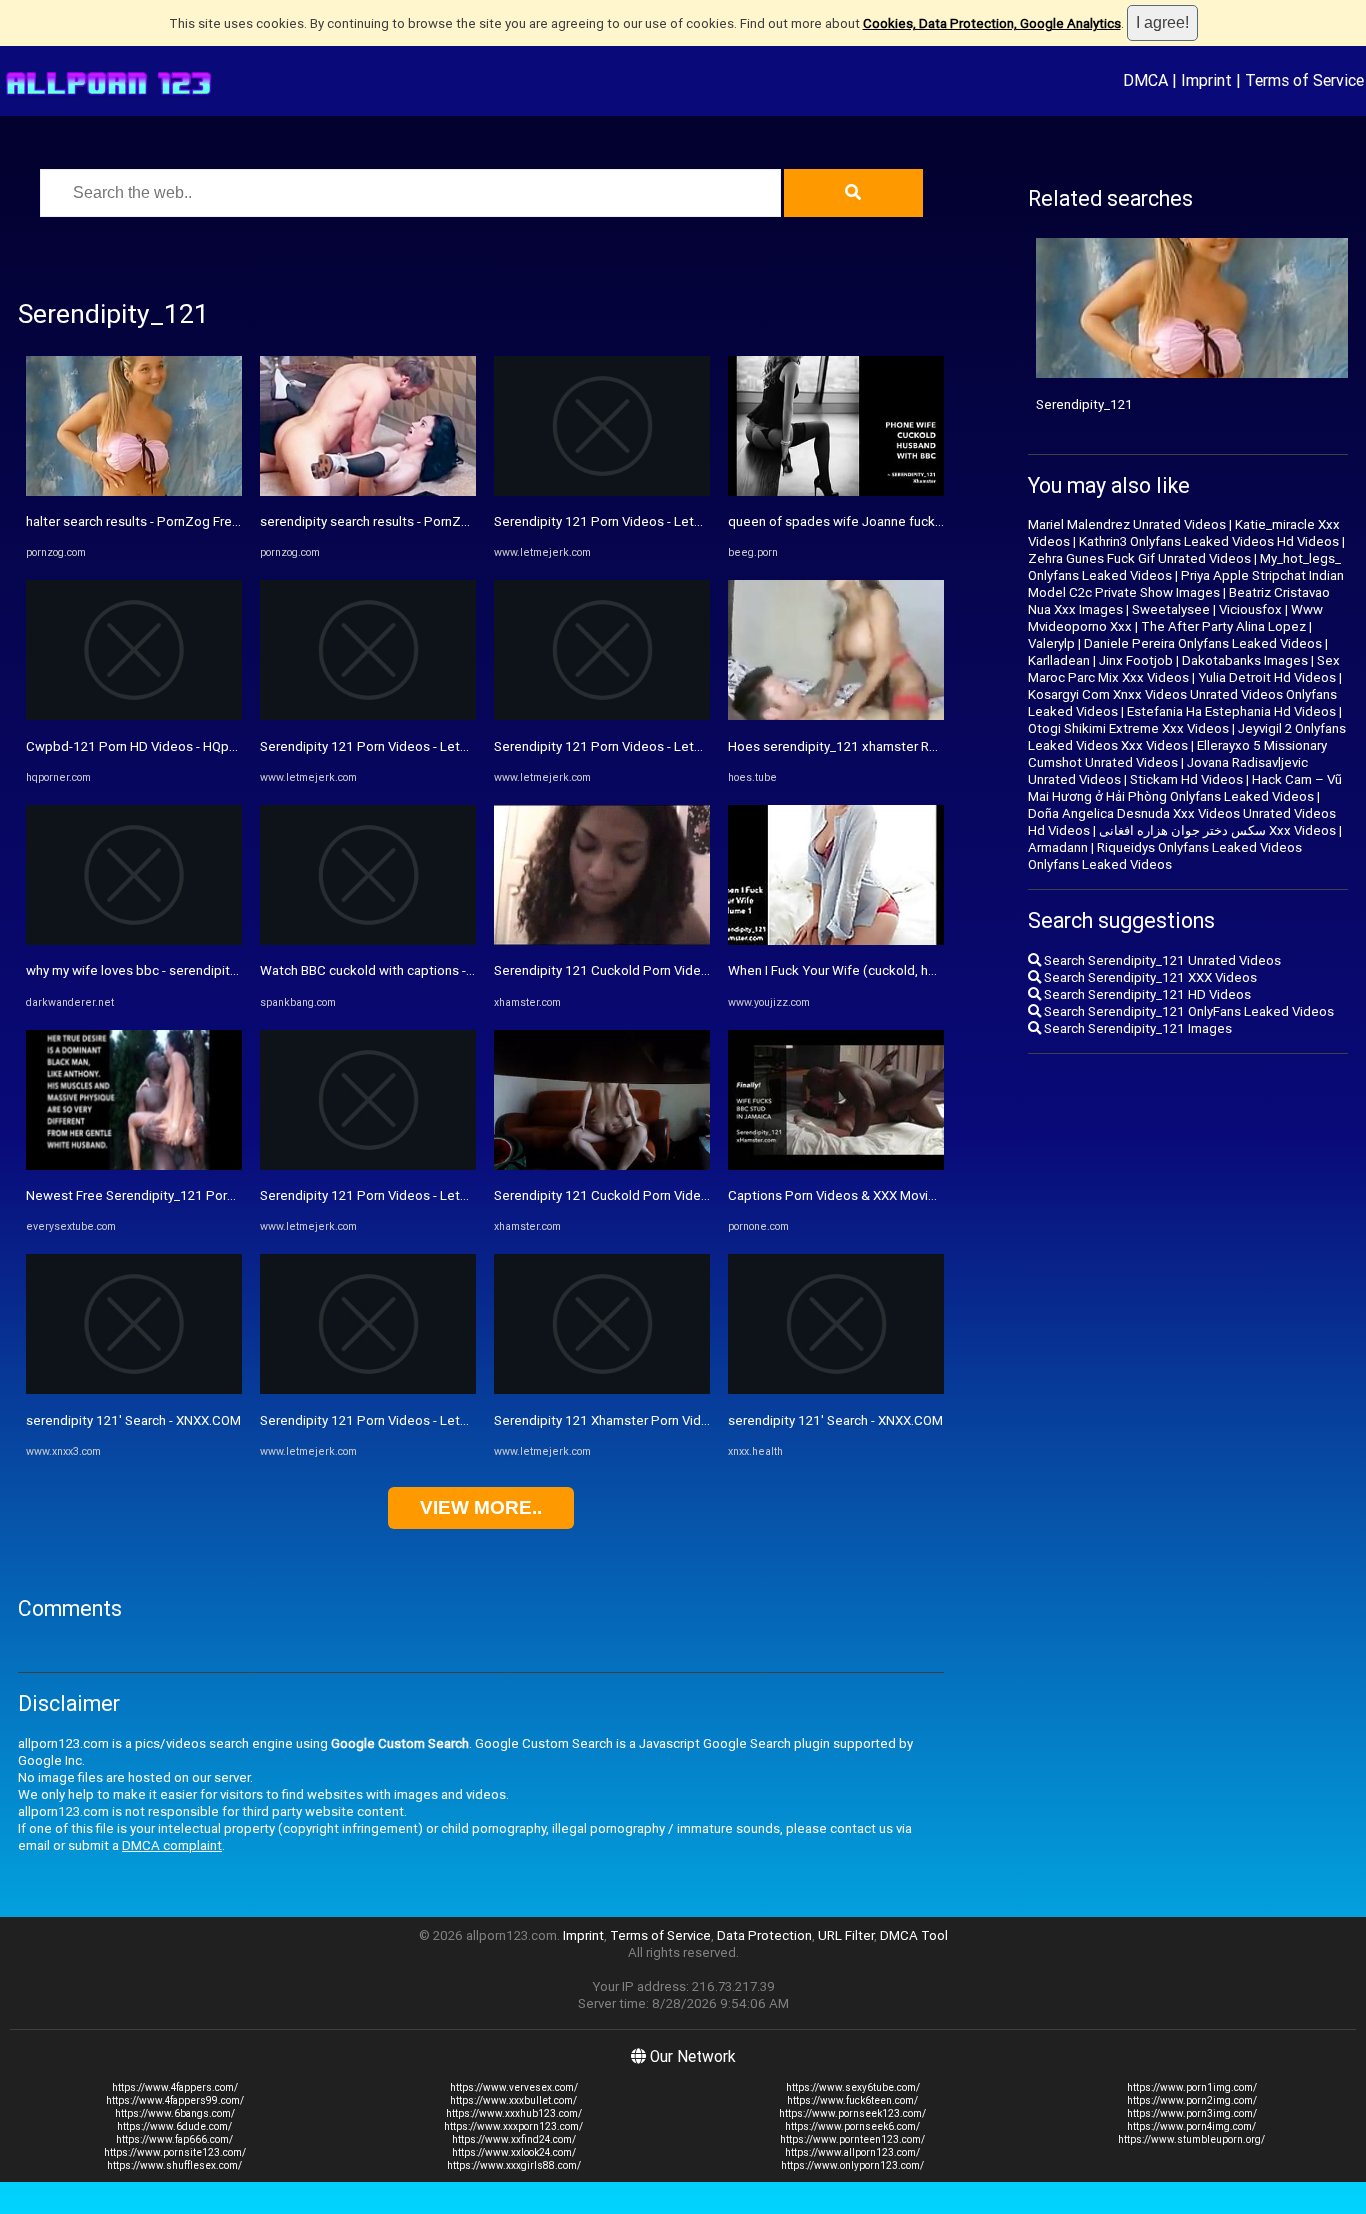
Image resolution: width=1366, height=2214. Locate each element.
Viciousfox (1250, 609)
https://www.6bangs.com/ (175, 2113)
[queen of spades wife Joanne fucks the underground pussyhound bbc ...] (836, 491)
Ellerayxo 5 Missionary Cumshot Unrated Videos (1177, 754)
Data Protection (764, 1935)
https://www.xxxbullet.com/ (513, 2100)
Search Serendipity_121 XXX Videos (1149, 977)
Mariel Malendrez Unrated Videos (1127, 524)
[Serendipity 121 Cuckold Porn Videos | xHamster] (602, 940)
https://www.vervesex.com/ (514, 2087)
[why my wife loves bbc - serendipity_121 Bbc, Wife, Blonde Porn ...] (134, 940)
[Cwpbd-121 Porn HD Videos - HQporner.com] (134, 715)
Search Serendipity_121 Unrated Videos (1161, 960)
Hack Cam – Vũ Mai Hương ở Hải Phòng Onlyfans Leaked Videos (1185, 788)
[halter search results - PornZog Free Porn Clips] (134, 491)
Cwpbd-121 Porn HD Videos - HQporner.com (157, 746)
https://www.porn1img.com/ (1192, 2087)
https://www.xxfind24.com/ (514, 2139)
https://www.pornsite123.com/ (175, 2152)
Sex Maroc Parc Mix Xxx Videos (1184, 669)
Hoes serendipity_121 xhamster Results (847, 746)
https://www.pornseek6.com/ (852, 2126)
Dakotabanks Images (1245, 660)
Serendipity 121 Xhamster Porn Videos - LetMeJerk (646, 1420)
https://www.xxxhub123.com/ (514, 2113)
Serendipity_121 (1084, 404)
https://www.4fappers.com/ (175, 2087)
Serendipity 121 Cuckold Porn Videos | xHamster (638, 970)
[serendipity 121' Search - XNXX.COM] (134, 1389)
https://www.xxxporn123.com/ (513, 2126)
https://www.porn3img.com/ (1192, 2113)
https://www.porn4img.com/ (1191, 2126)
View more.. (481, 1507)
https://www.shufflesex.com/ (174, 2165)
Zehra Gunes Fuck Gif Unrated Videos (1139, 558)
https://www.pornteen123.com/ (852, 2139)
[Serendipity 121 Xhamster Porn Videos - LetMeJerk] (602, 1389)
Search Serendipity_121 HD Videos (1146, 994)
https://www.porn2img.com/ (1192, 2100)
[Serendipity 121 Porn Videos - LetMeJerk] (368, 715)
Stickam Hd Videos (1186, 779)
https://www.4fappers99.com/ (175, 2100)
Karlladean (1059, 660)
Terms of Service (1304, 80)
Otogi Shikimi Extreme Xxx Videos (1128, 728)
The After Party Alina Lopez (1223, 626)
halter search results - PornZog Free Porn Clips (165, 521)
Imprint (1206, 80)
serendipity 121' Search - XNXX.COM (133, 1420)
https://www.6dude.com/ (174, 2126)
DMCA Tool (914, 1935)
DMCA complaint (172, 1845)
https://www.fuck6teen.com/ (852, 2100)
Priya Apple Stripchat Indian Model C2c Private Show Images (1186, 584)
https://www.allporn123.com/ (852, 2152)
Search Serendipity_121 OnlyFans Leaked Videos (1187, 1011)
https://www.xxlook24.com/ (514, 2152)
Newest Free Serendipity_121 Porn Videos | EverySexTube (199, 1195)
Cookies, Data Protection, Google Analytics (992, 23)
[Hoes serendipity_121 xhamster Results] (836, 715)
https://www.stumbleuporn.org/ (1191, 2139)
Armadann (1058, 847)
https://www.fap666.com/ (174, 2139)
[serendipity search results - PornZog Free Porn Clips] (368, 491)
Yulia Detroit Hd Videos (1267, 677)
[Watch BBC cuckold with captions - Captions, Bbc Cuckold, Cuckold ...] (368, 940)
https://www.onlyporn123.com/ (852, 2165)
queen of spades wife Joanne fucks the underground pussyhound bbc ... (942, 521)
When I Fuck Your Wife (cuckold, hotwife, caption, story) (893, 970)
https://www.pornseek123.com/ (852, 2113)
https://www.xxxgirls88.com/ (514, 2165)
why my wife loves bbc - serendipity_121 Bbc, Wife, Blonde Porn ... (221, 970)
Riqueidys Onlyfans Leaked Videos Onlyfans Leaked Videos (1165, 856)
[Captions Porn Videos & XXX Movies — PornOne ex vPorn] (836, 1165)
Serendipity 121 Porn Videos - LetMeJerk (382, 746)
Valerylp (1051, 643)
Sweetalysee (1171, 609)
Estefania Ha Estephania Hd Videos (1231, 711)
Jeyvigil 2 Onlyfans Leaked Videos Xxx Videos (1187, 737)
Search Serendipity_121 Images (1136, 1028)
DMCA (1145, 80)
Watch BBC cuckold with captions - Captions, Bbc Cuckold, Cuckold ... (465, 970)
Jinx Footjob (1136, 660)
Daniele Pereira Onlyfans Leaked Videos (1203, 643)
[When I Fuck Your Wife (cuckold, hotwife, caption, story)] (836, 940)
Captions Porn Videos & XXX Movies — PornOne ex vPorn (897, 1195)
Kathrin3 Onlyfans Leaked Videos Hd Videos (1209, 541)
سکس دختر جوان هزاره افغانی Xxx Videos (1217, 830)
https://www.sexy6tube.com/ (853, 2087)
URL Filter (846, 1935)
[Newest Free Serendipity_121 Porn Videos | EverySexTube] (134, 1165)
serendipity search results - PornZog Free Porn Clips (415, 521)
